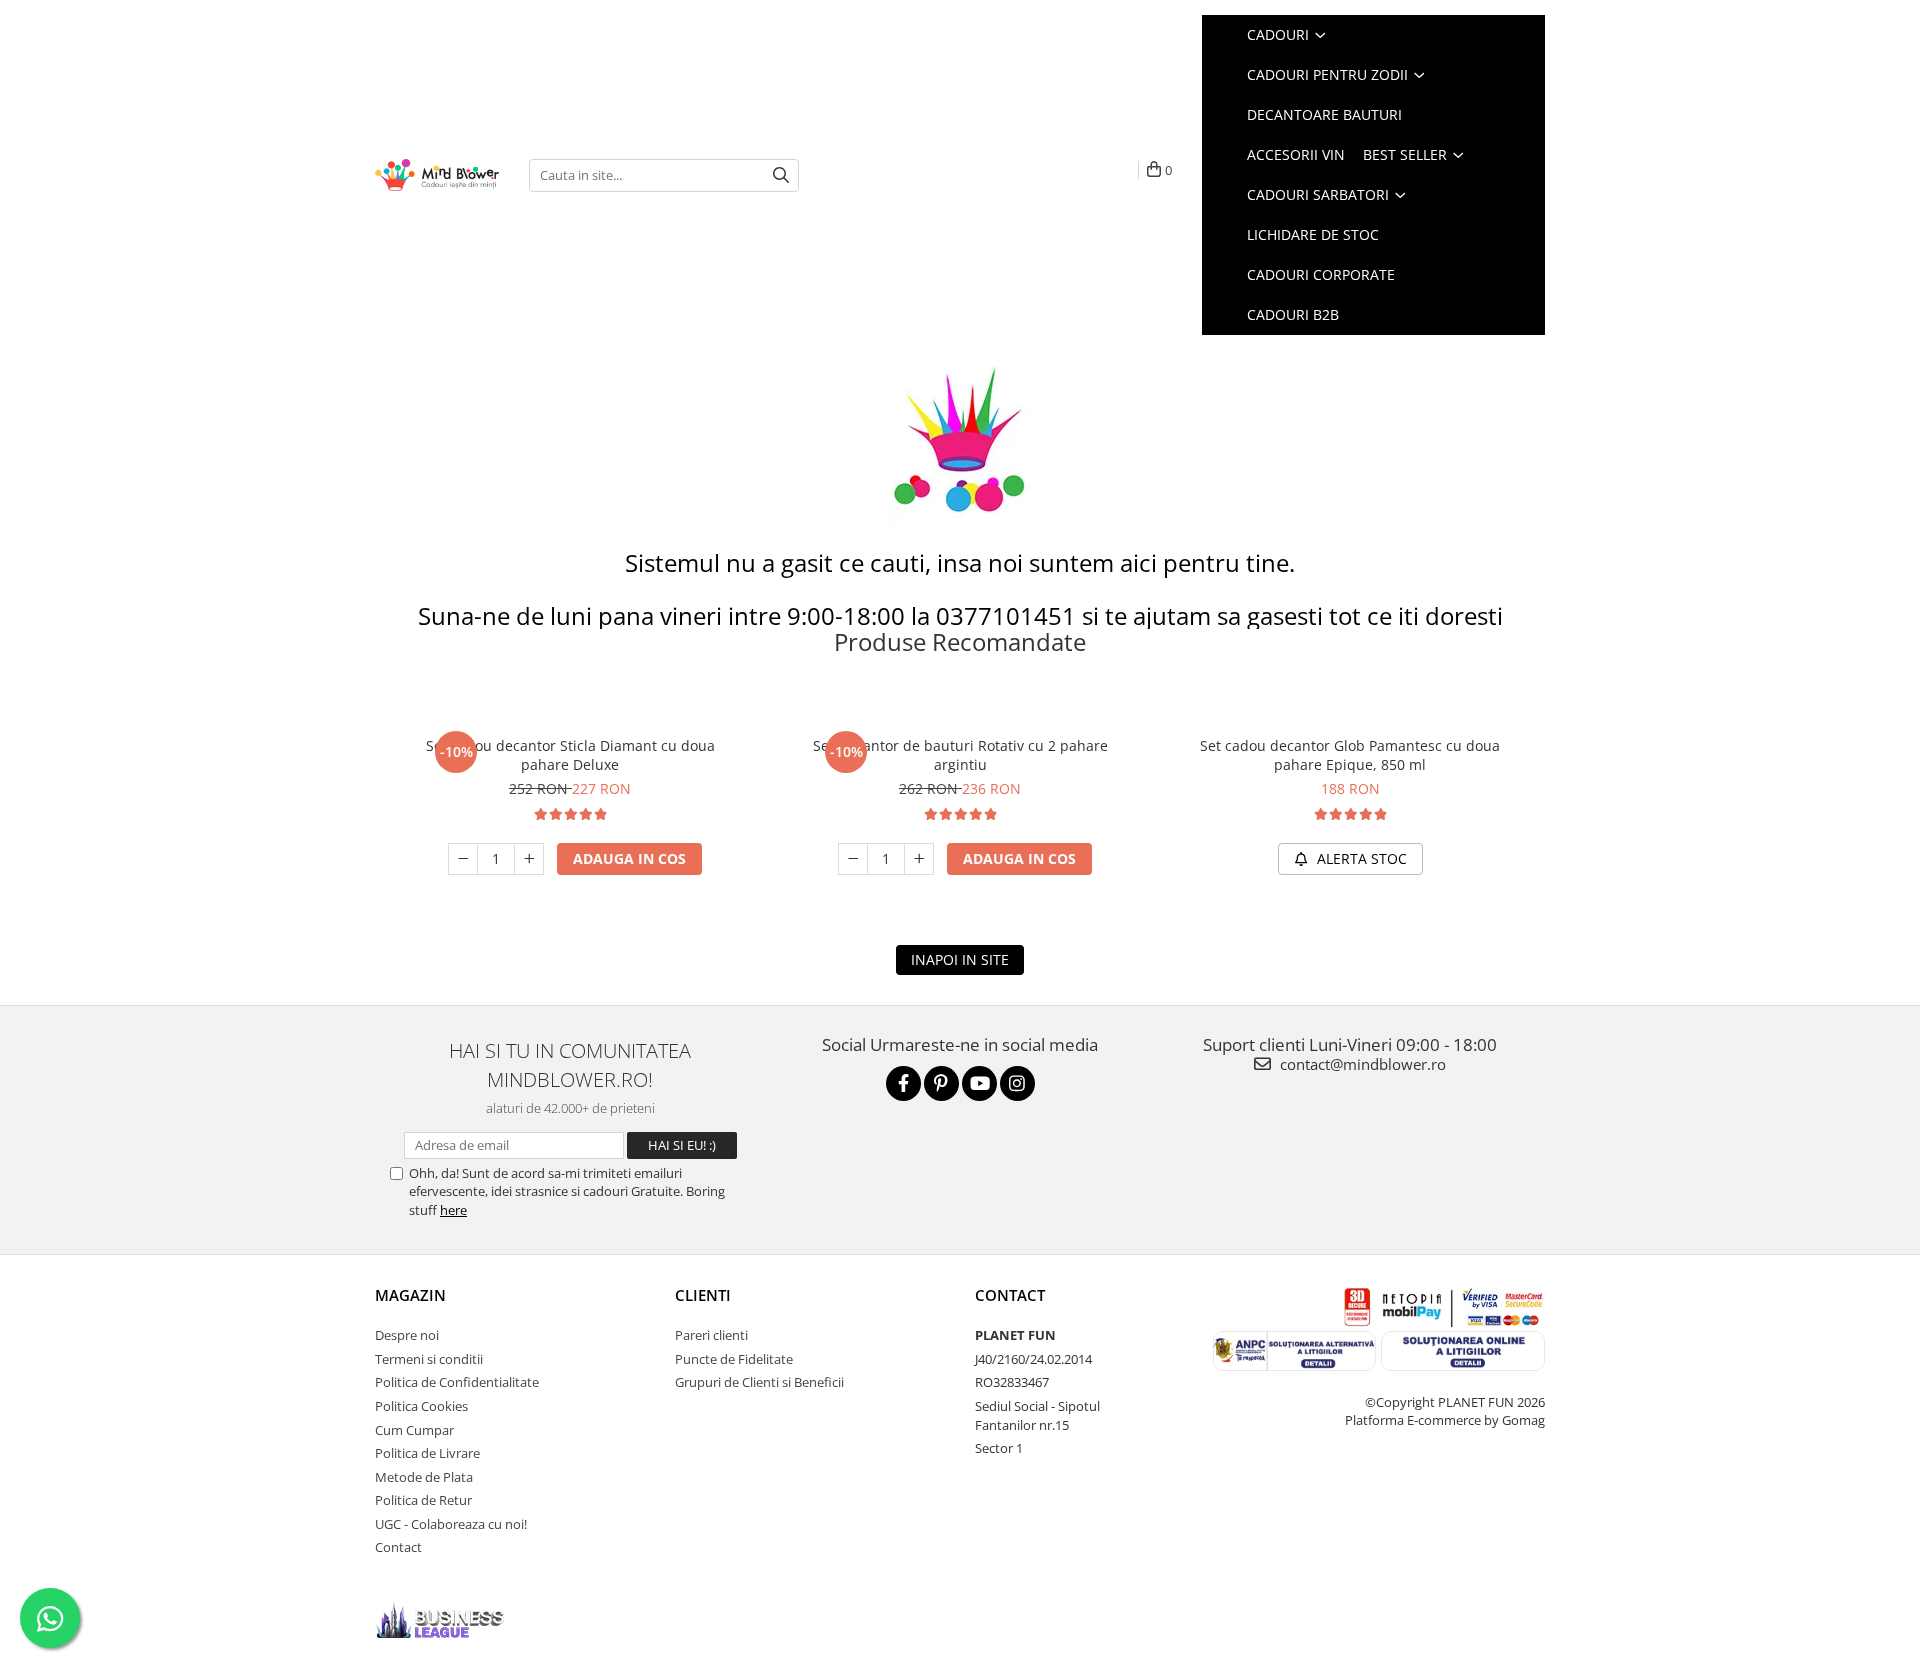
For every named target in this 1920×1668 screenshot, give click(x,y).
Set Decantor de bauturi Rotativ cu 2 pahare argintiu (960, 755)
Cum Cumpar (414, 1430)
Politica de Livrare (427, 1453)
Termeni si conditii (429, 1359)
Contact (398, 1547)
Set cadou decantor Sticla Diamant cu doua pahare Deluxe (570, 755)
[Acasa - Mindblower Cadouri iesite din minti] (437, 175)
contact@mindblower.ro (1361, 1064)
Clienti (703, 1295)
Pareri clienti (711, 1335)
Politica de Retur (423, 1500)
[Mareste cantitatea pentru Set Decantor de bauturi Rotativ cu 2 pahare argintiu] (919, 859)
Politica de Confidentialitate (457, 1382)
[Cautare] (781, 175)
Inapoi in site (960, 959)
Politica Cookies (421, 1406)
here (453, 1210)
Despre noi (407, 1335)
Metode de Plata (424, 1477)
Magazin (410, 1295)
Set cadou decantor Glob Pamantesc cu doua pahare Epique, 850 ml (1350, 755)
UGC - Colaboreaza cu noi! (451, 1524)
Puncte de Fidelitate (734, 1359)
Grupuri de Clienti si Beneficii (759, 1382)
